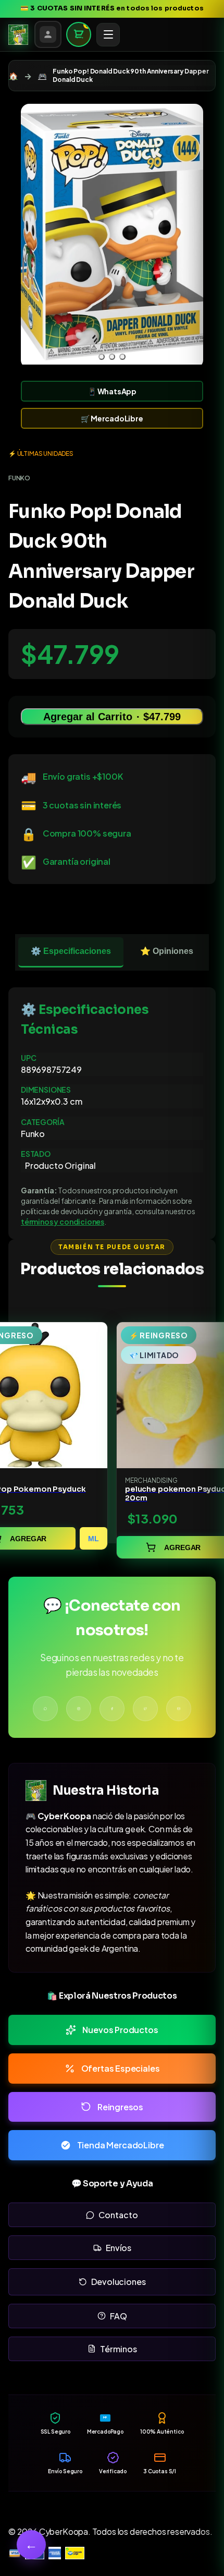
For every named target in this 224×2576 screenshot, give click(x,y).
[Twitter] (145, 1709)
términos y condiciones (63, 1222)
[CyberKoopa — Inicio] (18, 34)
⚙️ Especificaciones (71, 951)
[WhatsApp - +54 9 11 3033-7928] (45, 1709)
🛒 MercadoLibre (112, 418)
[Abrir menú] (108, 35)
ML (94, 1539)
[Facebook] (112, 1709)
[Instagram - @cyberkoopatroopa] (79, 1709)
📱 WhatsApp (112, 391)
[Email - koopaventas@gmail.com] (179, 1709)
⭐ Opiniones (167, 951)
